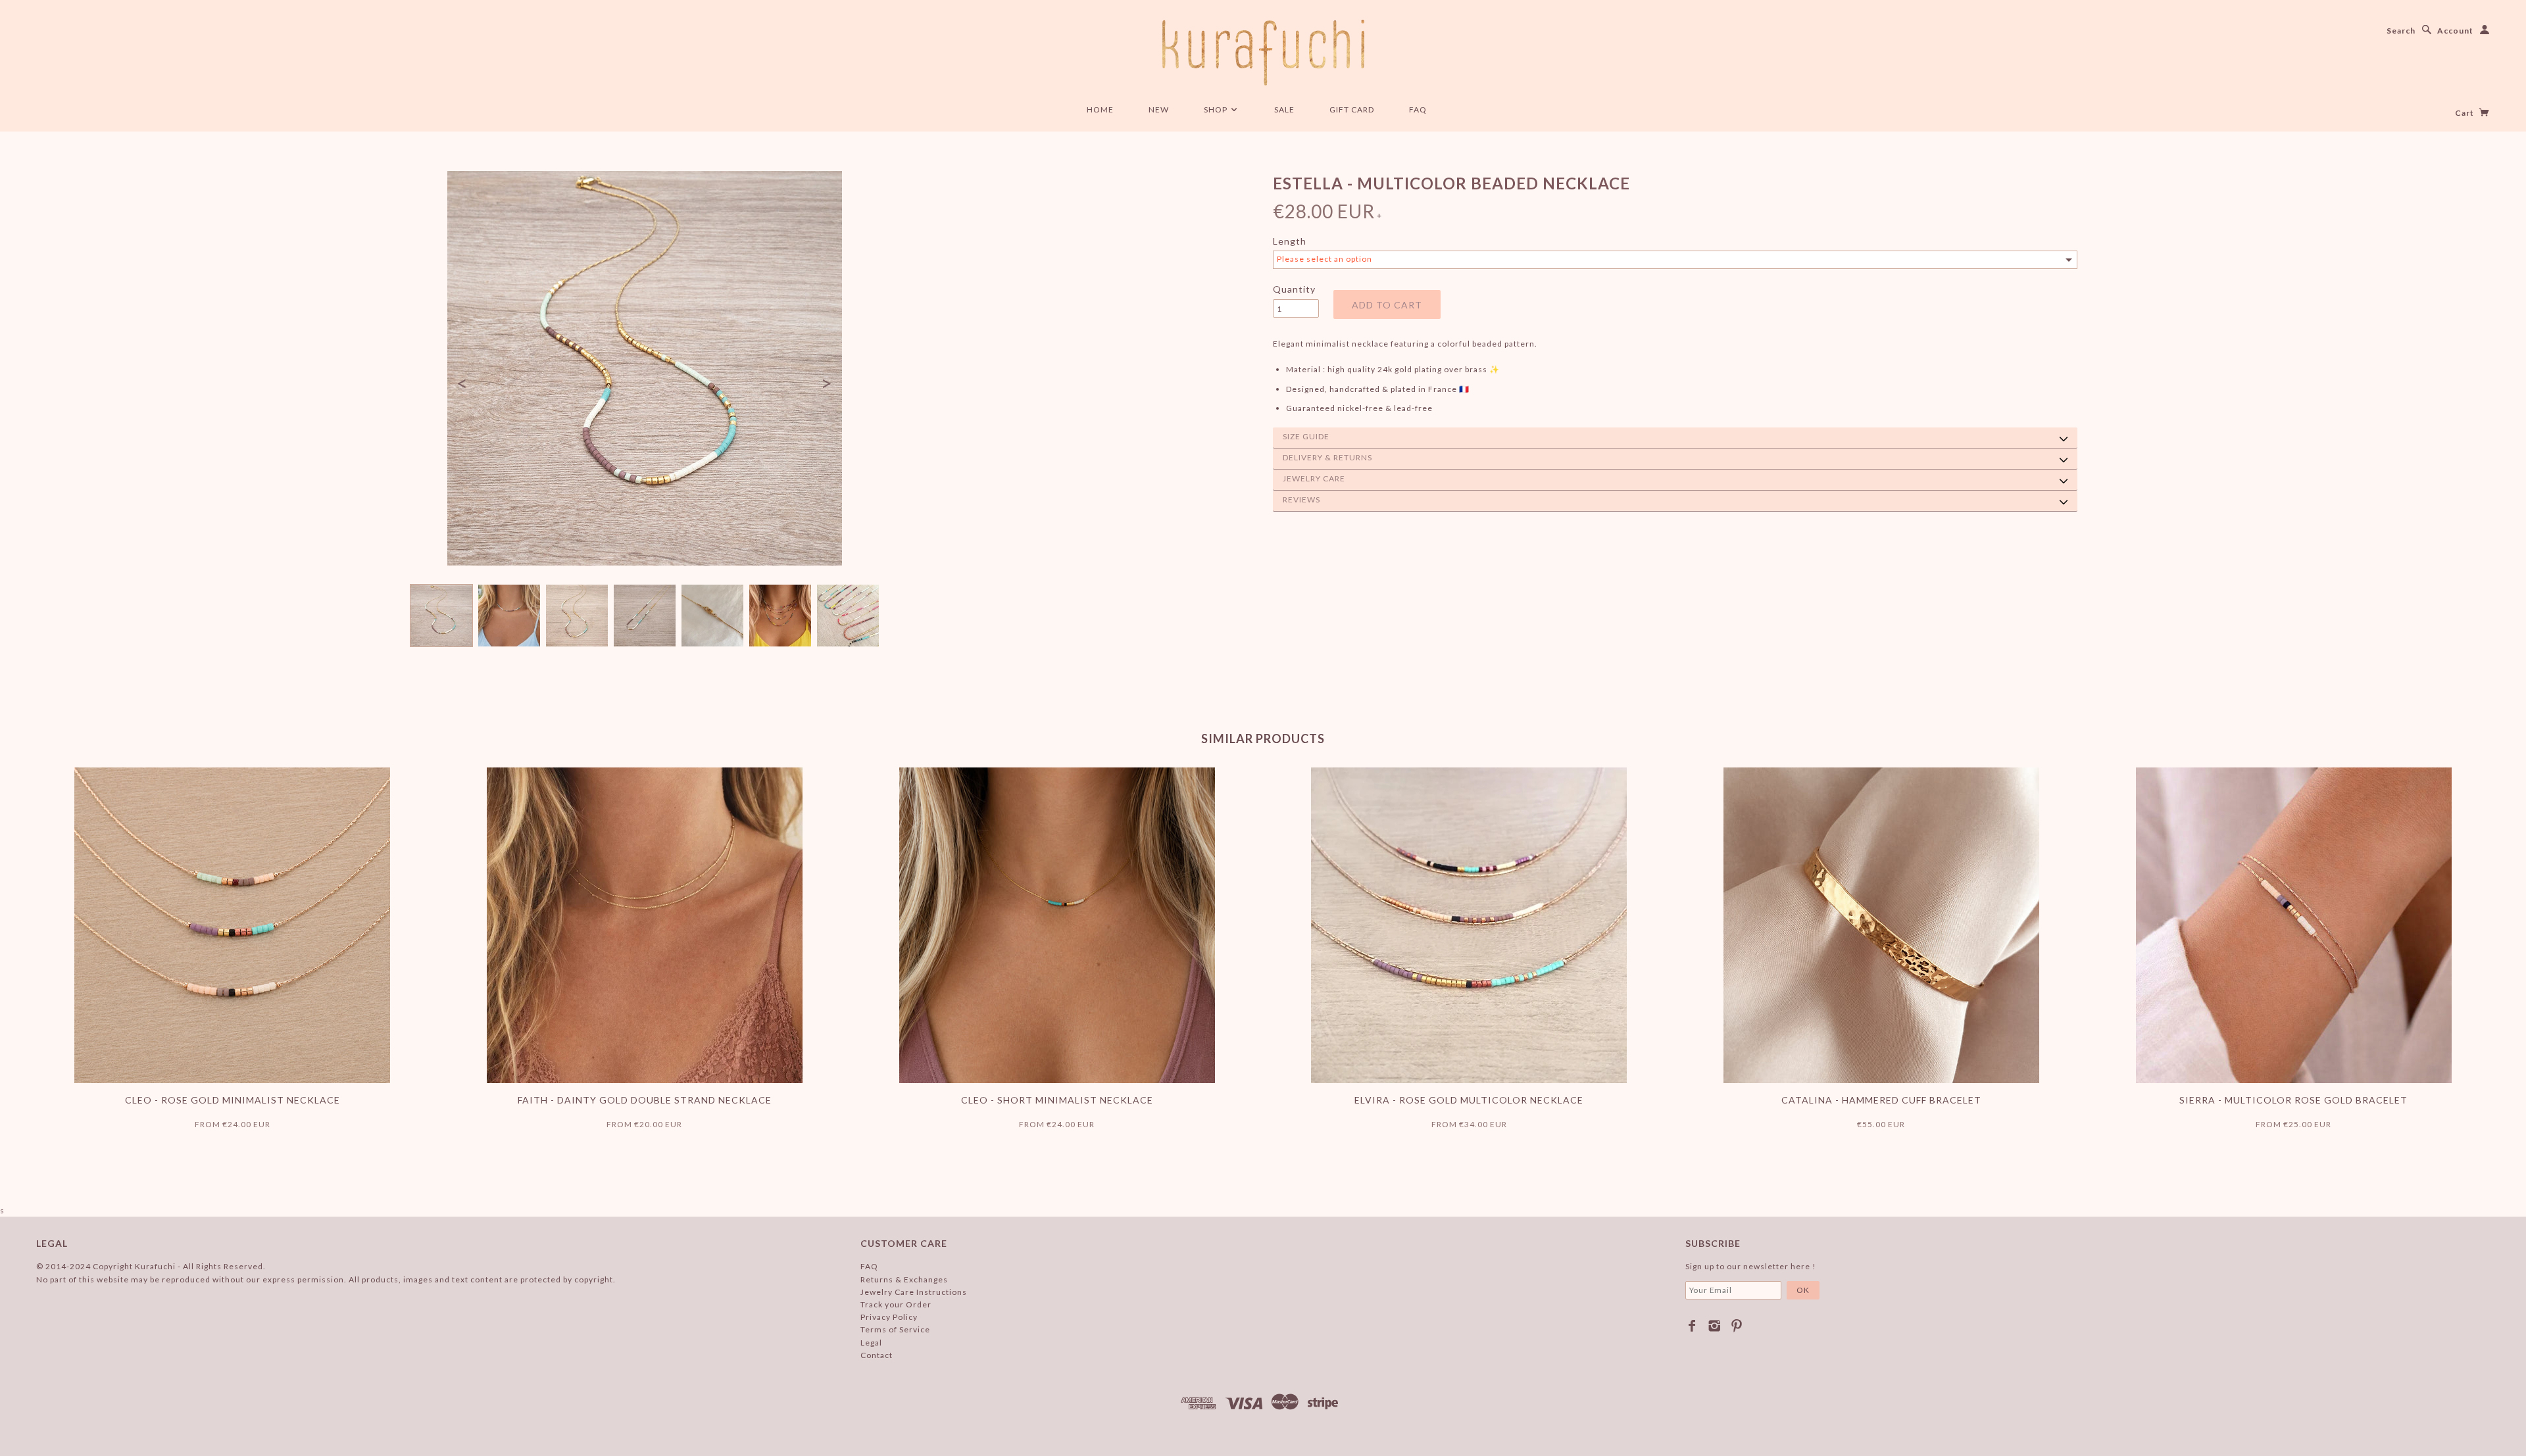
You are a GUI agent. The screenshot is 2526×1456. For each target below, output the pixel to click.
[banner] (1263, 53)
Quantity (1294, 289)
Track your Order (896, 1304)
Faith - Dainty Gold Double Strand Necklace (645, 1100)
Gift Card (1352, 109)
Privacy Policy (889, 1317)
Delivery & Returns (1327, 457)
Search (2401, 31)
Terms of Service (895, 1329)
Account (2455, 31)
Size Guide (1306, 436)
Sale (1284, 109)
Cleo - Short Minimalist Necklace (1057, 1100)
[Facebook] (1692, 1326)
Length (1290, 241)
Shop (1217, 109)
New (1159, 109)
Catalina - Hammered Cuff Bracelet (1881, 1100)
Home (1100, 109)
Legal (871, 1343)
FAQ (1418, 109)
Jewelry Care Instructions (914, 1292)
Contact (877, 1355)
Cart (2465, 113)
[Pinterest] (1737, 1326)
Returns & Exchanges (904, 1279)
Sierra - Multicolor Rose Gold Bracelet (2293, 1100)
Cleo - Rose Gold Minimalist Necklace (233, 1100)
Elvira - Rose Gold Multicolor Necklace (1469, 1100)
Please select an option (1325, 259)
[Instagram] (1715, 1326)
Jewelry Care (1314, 478)
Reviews (1301, 499)
